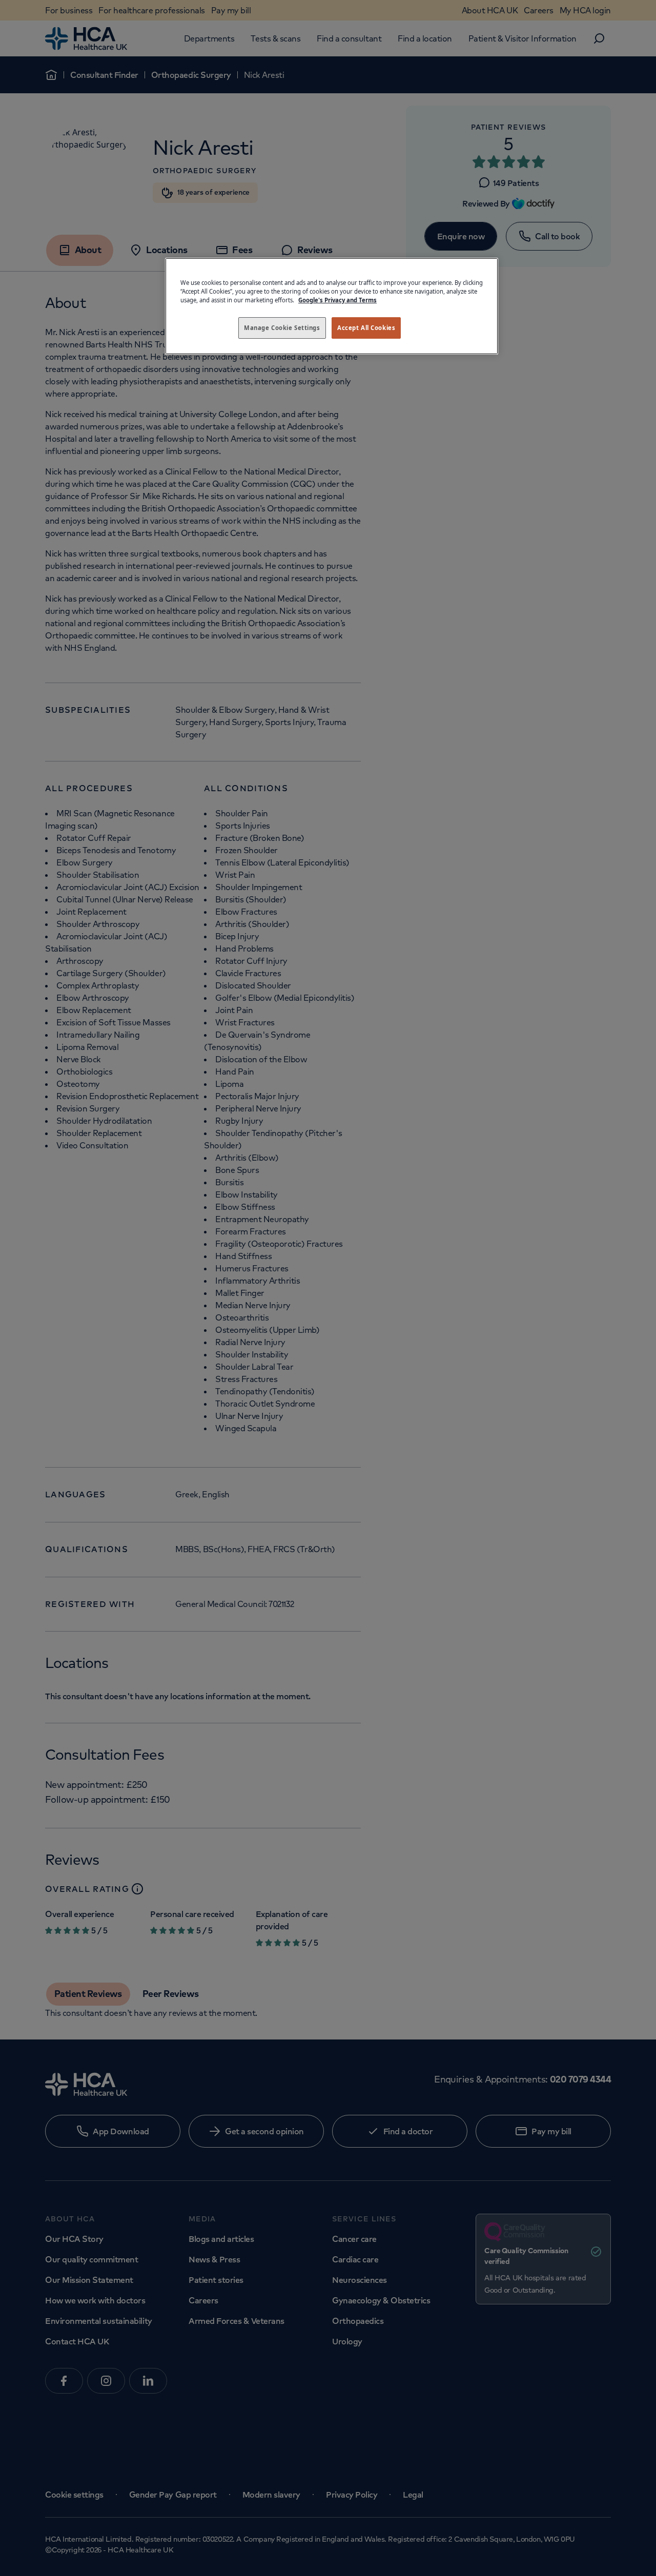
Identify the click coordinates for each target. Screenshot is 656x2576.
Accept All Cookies (366, 328)
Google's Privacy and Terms (337, 300)
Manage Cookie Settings (282, 328)
